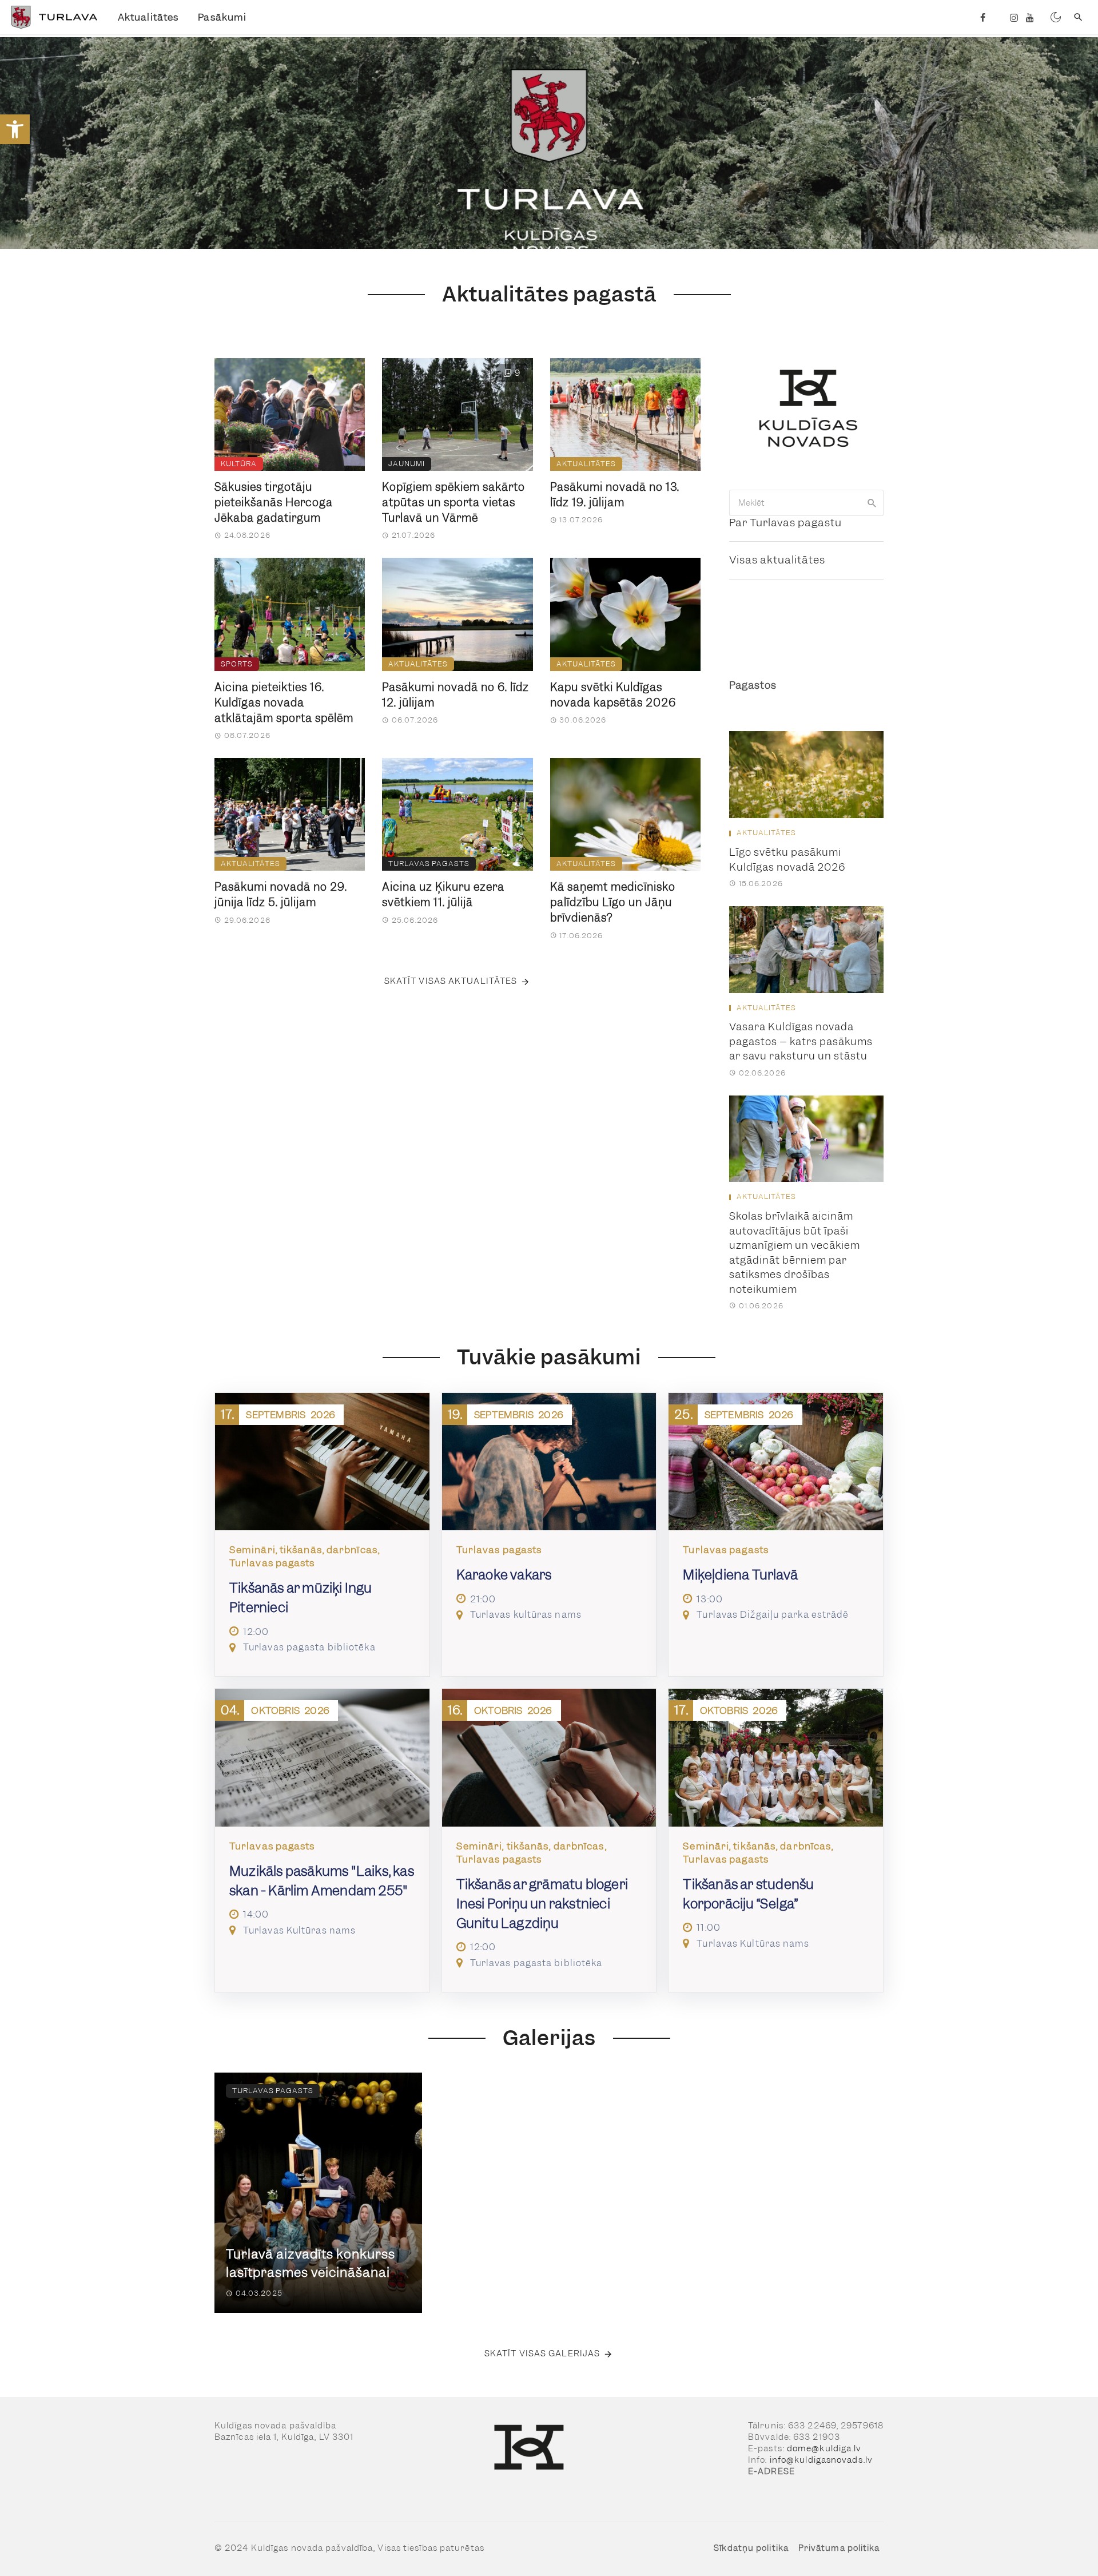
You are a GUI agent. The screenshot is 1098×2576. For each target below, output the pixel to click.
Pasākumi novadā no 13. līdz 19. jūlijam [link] (615, 495)
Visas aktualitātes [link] (777, 560)
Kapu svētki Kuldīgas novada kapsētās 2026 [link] (613, 695)
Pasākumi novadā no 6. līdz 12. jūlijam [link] (455, 695)
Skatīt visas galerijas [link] (542, 2353)
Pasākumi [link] (222, 17)
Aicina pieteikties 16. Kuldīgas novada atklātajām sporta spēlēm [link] (284, 703)
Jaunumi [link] (407, 464)
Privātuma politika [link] (839, 2548)
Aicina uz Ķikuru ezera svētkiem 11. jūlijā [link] (443, 895)
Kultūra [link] (239, 464)
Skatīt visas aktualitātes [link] (451, 981)
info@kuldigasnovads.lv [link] (821, 2460)
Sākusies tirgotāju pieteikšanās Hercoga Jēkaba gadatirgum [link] (274, 503)
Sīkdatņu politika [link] (751, 2548)
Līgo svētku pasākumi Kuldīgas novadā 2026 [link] (787, 860)
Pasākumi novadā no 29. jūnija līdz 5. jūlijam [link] (281, 895)
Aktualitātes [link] (148, 17)
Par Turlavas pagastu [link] (785, 523)
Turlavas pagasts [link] (429, 864)
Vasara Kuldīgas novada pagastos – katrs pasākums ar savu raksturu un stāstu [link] (801, 1041)
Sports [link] (237, 664)
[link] (15, 129)
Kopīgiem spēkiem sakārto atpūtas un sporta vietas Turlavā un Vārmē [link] (453, 503)
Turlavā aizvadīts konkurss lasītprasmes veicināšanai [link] (311, 2263)
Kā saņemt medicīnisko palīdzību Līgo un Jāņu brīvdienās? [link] (613, 902)
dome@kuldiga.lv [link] (824, 2448)
